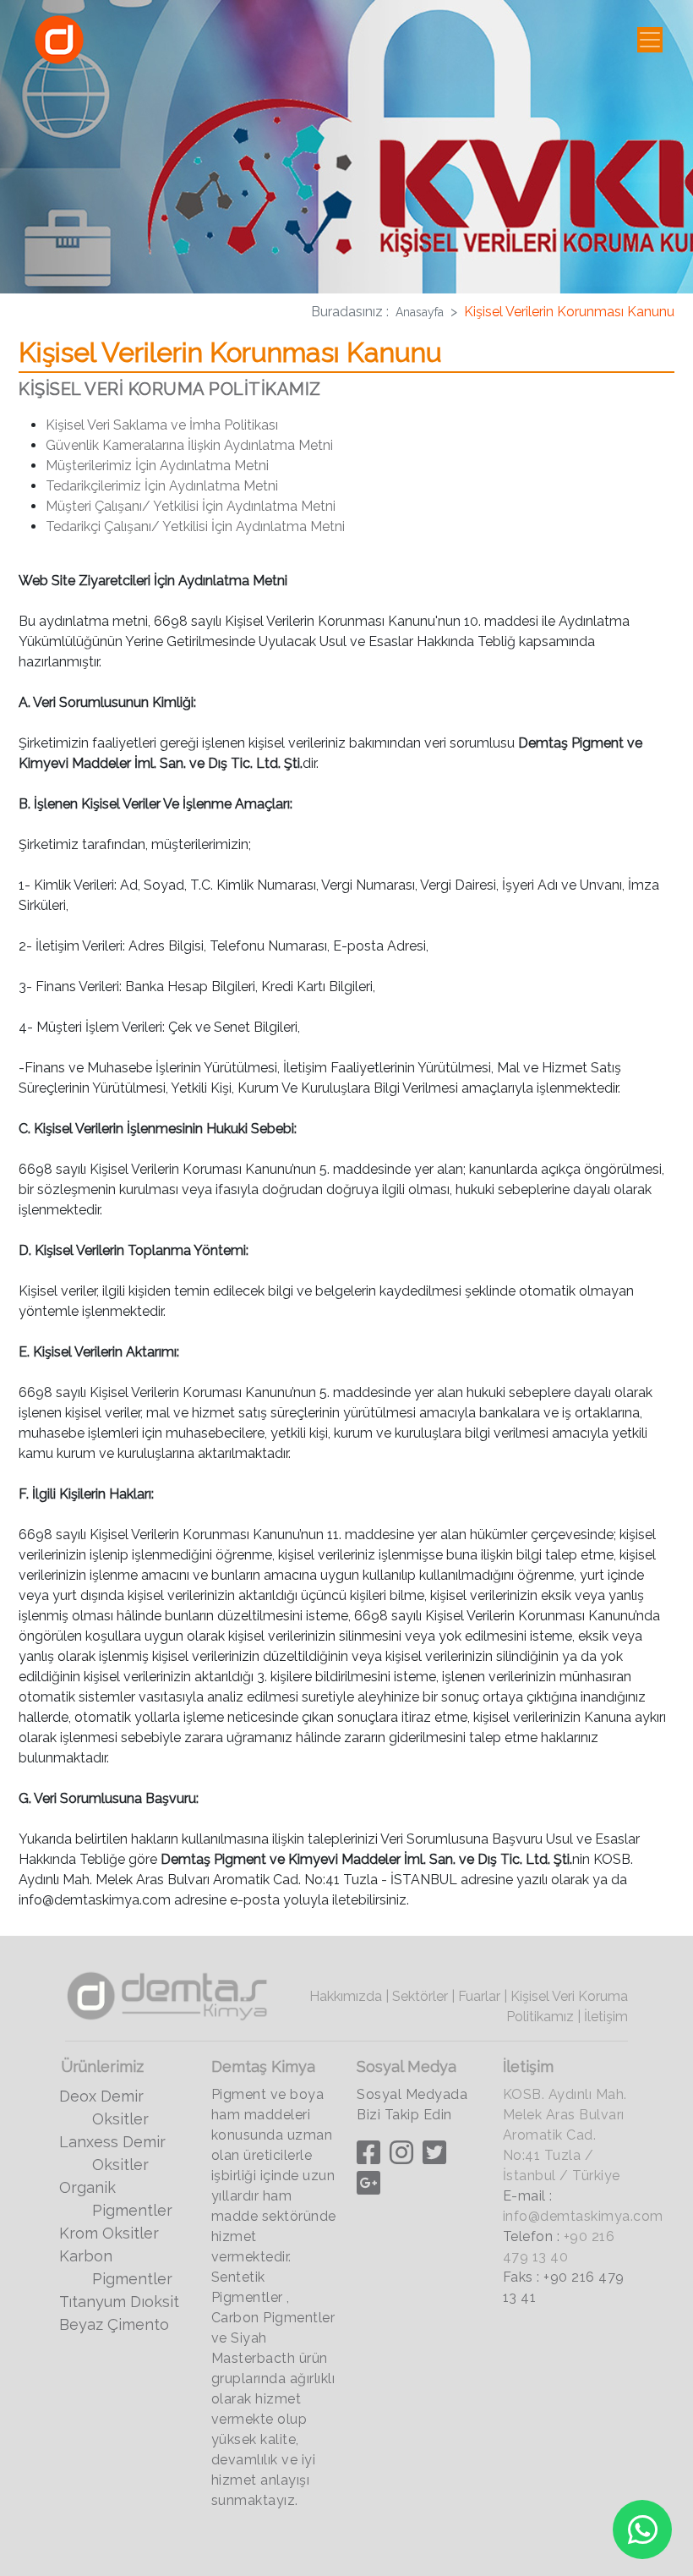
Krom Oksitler (109, 2233)
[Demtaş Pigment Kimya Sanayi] (169, 1994)
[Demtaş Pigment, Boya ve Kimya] (59, 40)
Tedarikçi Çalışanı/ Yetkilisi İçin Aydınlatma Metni (195, 526)
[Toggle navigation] (650, 40)
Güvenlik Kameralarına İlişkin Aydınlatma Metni (189, 445)
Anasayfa (420, 312)
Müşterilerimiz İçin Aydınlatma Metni (157, 466)
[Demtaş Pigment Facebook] (371, 2157)
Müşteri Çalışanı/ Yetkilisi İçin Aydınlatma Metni (191, 506)
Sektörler (420, 1996)
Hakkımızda (346, 1996)
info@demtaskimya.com (583, 2216)
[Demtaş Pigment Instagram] (404, 2157)
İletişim (606, 2017)
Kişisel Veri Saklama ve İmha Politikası (162, 425)
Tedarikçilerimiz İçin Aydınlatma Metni (162, 486)
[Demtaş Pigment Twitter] (437, 2157)
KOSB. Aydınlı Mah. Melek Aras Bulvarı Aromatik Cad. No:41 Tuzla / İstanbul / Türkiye (565, 2135)
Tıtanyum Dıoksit (119, 2302)
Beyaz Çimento (114, 2324)
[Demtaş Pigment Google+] (371, 2187)
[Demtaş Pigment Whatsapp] (642, 2529)
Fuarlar (479, 1996)
